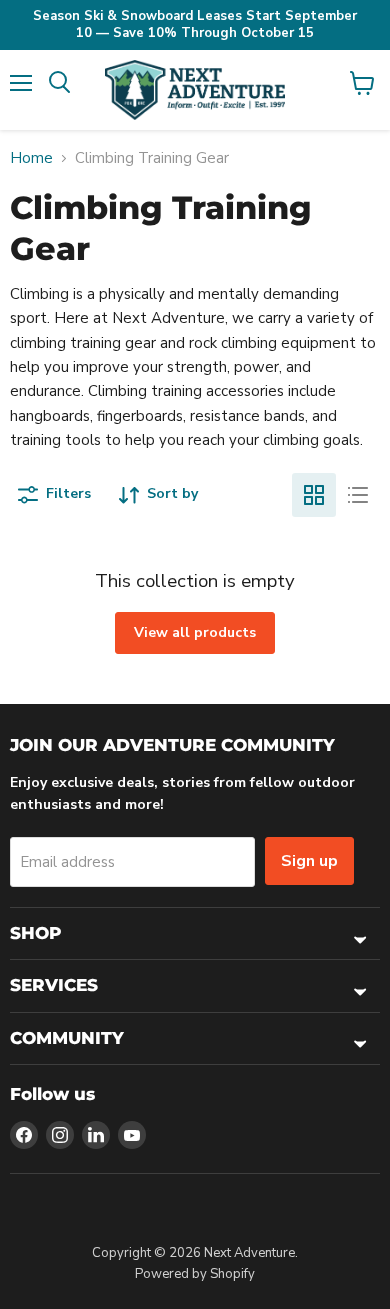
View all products (195, 632)
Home (31, 158)
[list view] (358, 495)
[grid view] (314, 495)
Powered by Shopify (195, 1274)
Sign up (309, 861)
